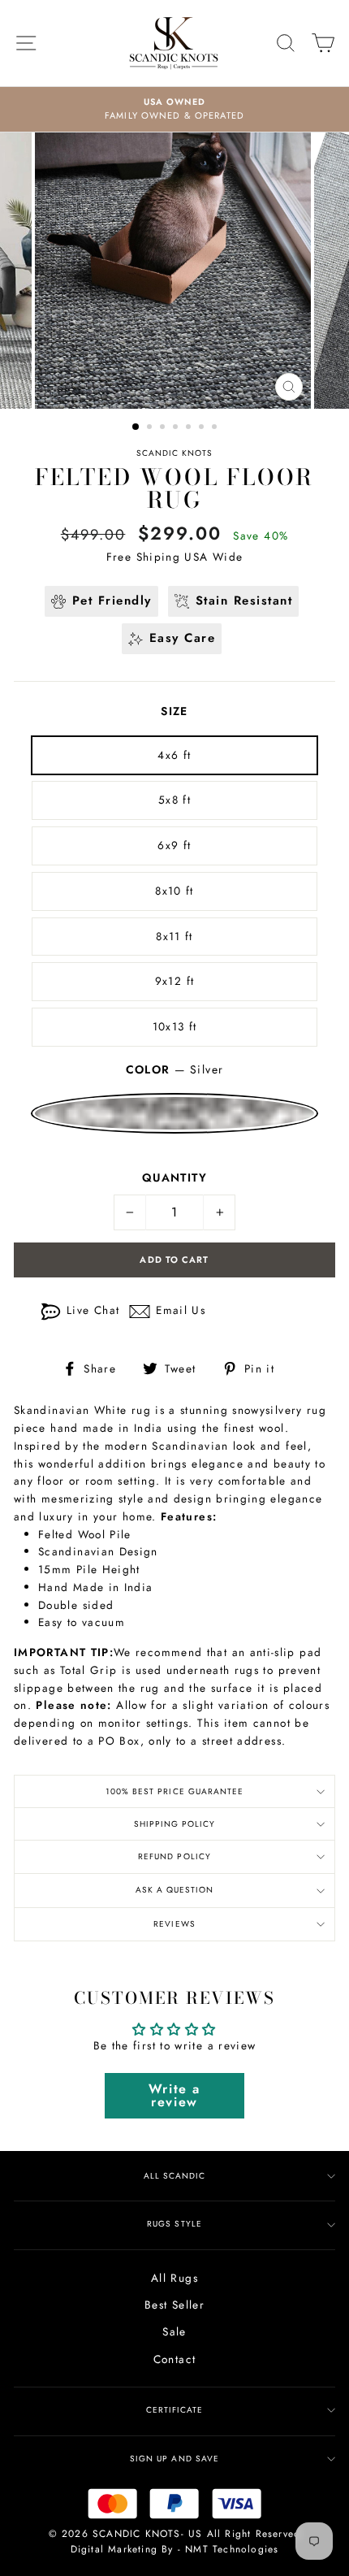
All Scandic (174, 2176)
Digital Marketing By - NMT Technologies (175, 2549)
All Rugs (174, 2278)
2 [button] (151, 428)
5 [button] (190, 428)
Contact (175, 2359)
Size (174, 711)
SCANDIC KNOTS (174, 453)
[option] (174, 109)
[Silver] (174, 1113)
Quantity (174, 1177)
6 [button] (203, 428)
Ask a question (174, 1890)
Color (175, 1069)
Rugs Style (174, 2224)
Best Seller (174, 2305)
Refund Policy (174, 1856)
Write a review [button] (174, 2095)
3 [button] (164, 428)
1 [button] (136, 427)
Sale (174, 2331)
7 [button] (216, 428)
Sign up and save (174, 2459)
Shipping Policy (174, 1824)
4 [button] (177, 428)
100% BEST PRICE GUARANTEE (174, 1791)
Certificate (174, 2410)
